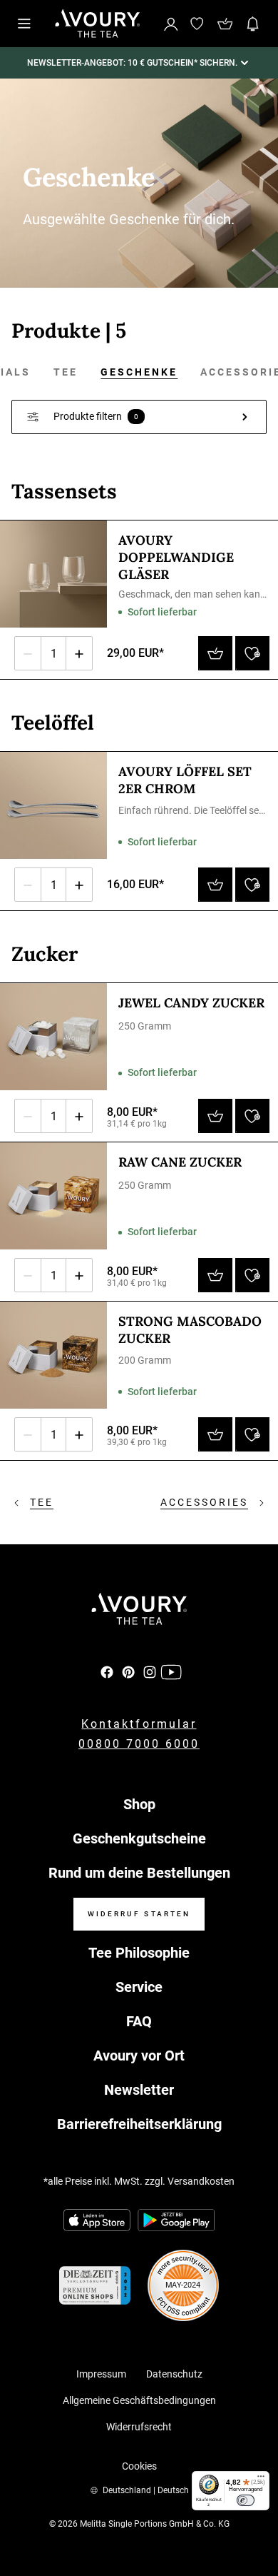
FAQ (139, 2021)
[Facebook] (107, 1672)
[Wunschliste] (197, 24)
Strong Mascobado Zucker (190, 1330)
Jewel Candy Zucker (191, 1003)
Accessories (204, 1502)
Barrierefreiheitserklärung (139, 2124)
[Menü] (261, 2480)
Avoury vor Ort (139, 2056)
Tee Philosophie (139, 1953)
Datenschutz (174, 2374)
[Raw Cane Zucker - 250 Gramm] (53, 1196)
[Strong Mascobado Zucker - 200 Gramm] (53, 1355)
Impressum (101, 2374)
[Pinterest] (128, 1672)
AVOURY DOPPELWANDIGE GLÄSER (176, 557)
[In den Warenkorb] (215, 653)
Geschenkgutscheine (139, 1838)
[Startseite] (98, 24)
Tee (66, 372)
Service (139, 1987)
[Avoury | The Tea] (139, 1609)
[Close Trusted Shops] (258, 2522)
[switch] (246, 2500)
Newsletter (139, 2090)
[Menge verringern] (28, 653)
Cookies (139, 2466)
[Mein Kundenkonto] (171, 23)
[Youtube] (171, 1672)
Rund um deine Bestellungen (139, 1873)
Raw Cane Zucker (180, 1162)
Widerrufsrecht (139, 2427)
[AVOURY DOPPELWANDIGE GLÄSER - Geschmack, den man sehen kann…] (53, 574)
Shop (139, 1804)
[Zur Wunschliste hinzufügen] (252, 653)
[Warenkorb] (225, 24)
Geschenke (139, 372)
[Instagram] (150, 1672)
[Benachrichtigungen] (253, 24)
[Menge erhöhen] (79, 653)
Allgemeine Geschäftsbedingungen (139, 2400)
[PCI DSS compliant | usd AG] (183, 2285)
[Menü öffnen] (24, 24)
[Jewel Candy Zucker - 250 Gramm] (53, 1037)
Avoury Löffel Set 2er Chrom (185, 780)
